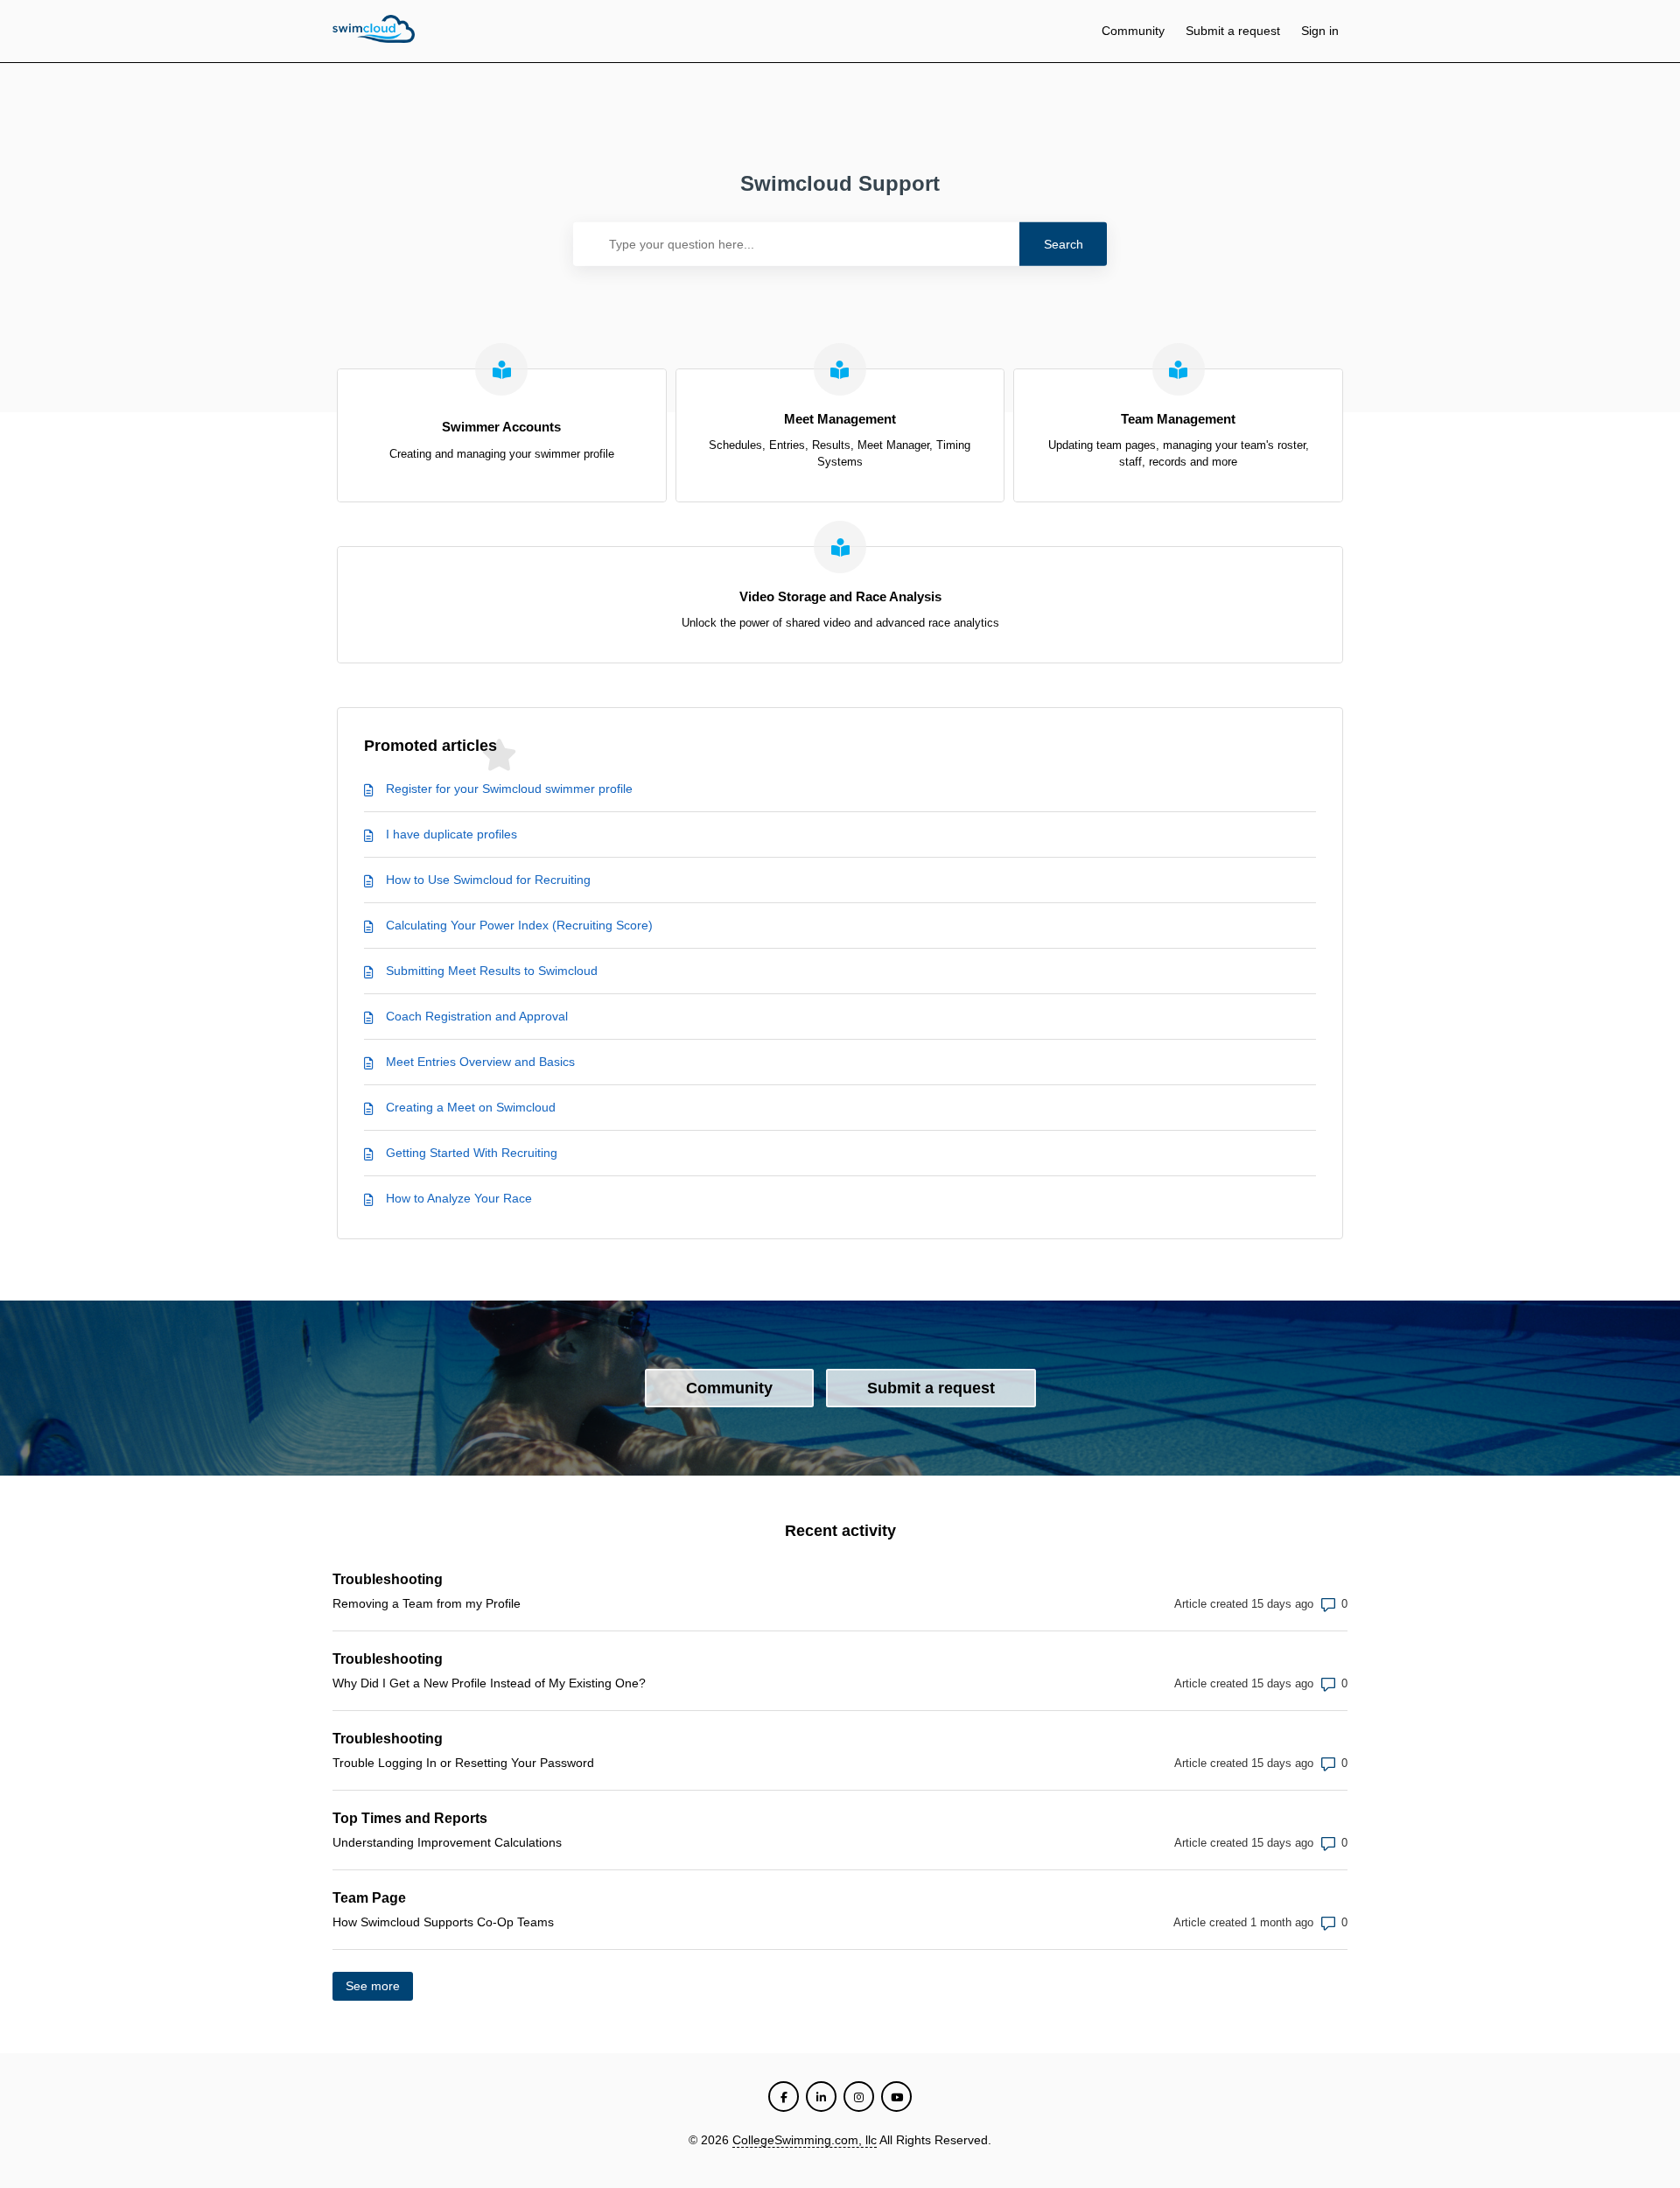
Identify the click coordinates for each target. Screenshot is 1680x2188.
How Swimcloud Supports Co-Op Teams (443, 1922)
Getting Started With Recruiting (472, 1153)
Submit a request (1233, 31)
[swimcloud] (374, 32)
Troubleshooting (388, 1579)
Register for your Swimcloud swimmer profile (509, 789)
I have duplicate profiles (451, 834)
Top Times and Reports (410, 1818)
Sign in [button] (1320, 31)
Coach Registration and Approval (477, 1016)
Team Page (369, 1898)
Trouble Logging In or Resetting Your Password (463, 1763)
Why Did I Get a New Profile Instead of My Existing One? (489, 1683)
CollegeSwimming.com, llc (805, 2140)
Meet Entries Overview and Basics (480, 1062)
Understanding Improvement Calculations (447, 1842)
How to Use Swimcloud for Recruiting (488, 880)
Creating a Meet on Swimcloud (471, 1107)
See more (379, 1986)
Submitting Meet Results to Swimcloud (492, 971)
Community (1133, 31)
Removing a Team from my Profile (427, 1603)
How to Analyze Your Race (459, 1198)
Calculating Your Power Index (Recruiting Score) (519, 925)
